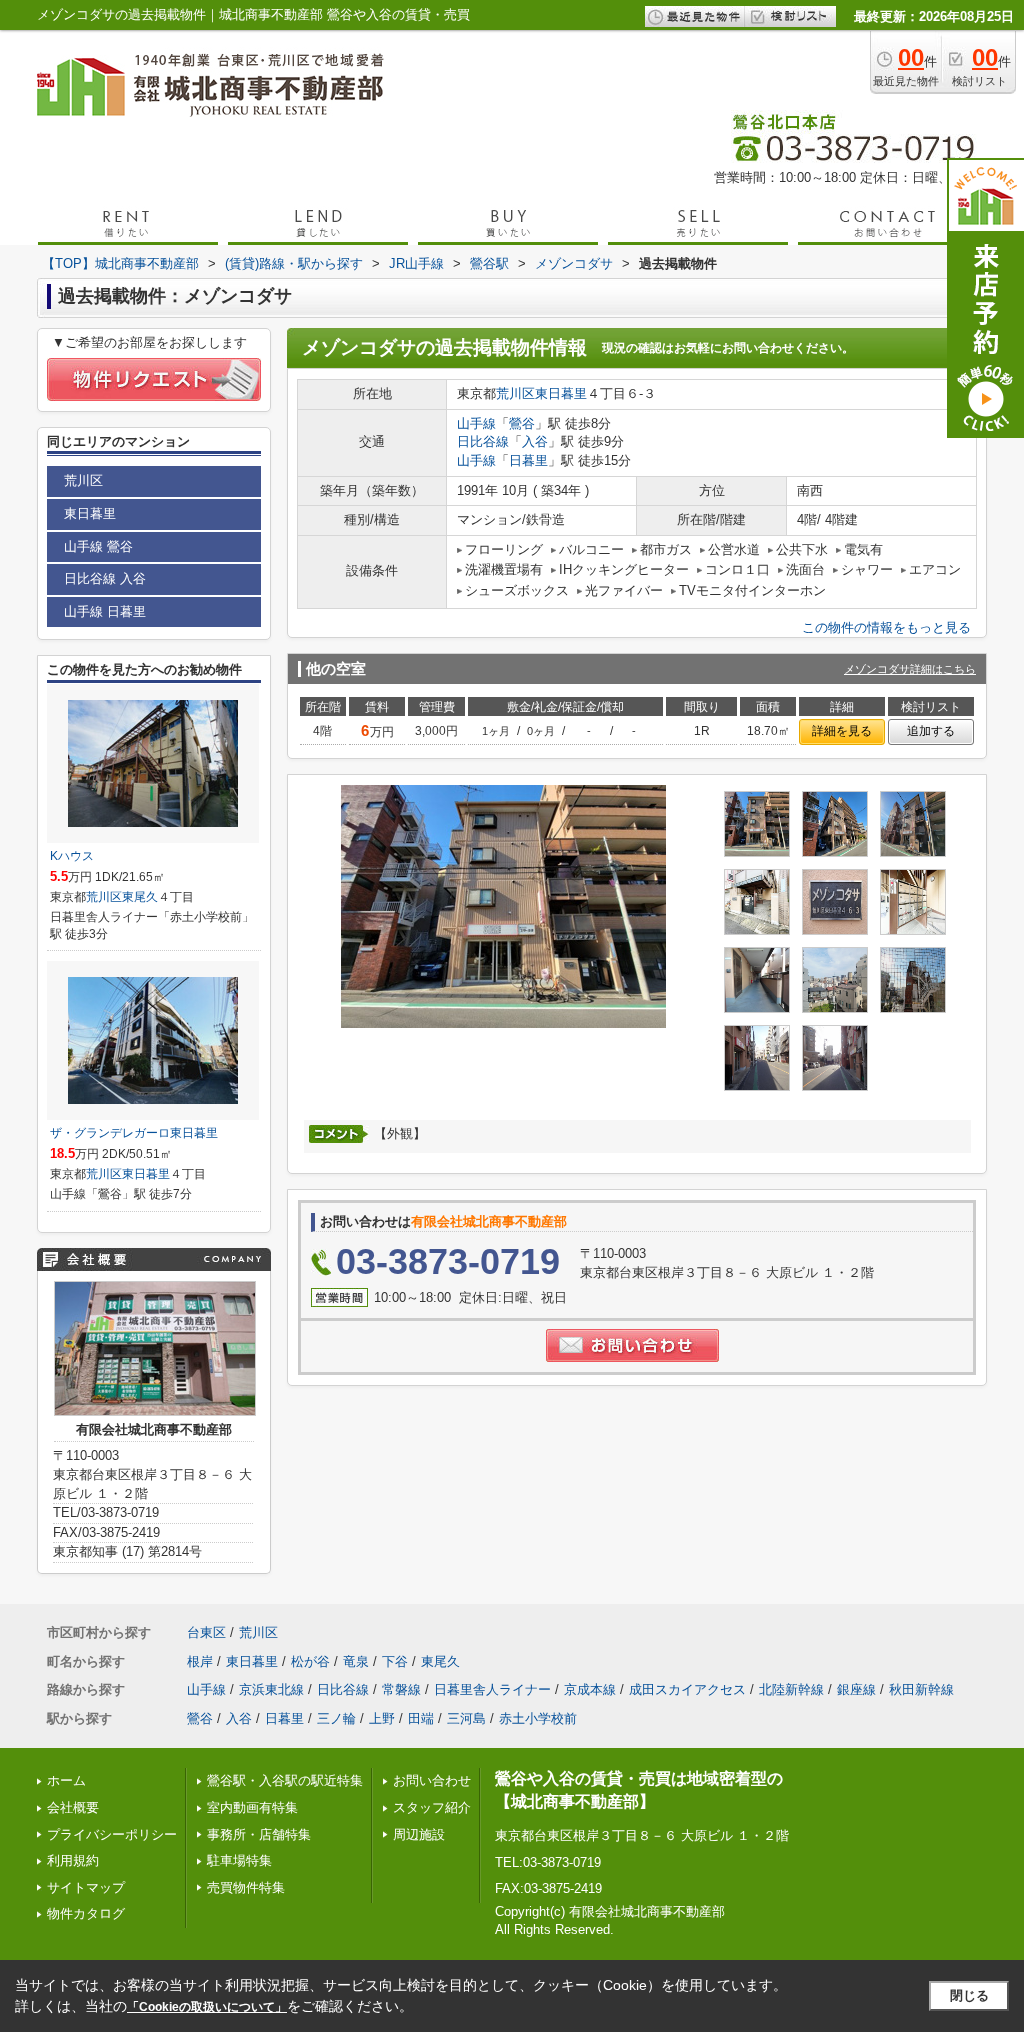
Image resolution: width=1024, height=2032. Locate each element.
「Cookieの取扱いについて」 (207, 2007)
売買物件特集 (246, 1887)
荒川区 (515, 393)
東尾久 (140, 897)
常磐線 (401, 1689)
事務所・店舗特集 (259, 1834)
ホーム (66, 1780)
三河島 (466, 1718)
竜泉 (356, 1661)
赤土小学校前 (538, 1718)
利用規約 (73, 1860)
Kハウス (72, 856)
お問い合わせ (432, 1780)
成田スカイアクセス (687, 1689)
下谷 (395, 1661)
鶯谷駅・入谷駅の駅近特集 (285, 1780)
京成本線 (590, 1689)
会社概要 (73, 1807)
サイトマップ (86, 1887)
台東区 (206, 1632)
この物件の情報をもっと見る (886, 627)
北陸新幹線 (791, 1689)
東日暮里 (561, 393)
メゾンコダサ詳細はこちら (910, 669)
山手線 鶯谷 (98, 546)
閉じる (969, 1995)
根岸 (200, 1661)
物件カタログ (86, 1913)
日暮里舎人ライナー (492, 1689)
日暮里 (528, 460)
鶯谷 (522, 423)
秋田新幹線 (921, 1689)
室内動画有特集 (252, 1807)
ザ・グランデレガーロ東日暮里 (134, 1133)
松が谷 (310, 1661)
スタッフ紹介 (432, 1807)
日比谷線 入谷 (105, 578)
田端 (421, 1718)
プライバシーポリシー (112, 1834)
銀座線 (856, 1689)
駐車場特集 (239, 1860)
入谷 (535, 441)
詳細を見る (842, 731)
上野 (382, 1718)
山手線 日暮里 (105, 611)
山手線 (476, 423)
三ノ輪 (336, 1718)
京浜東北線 (271, 1689)
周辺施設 (419, 1834)
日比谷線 (483, 441)
